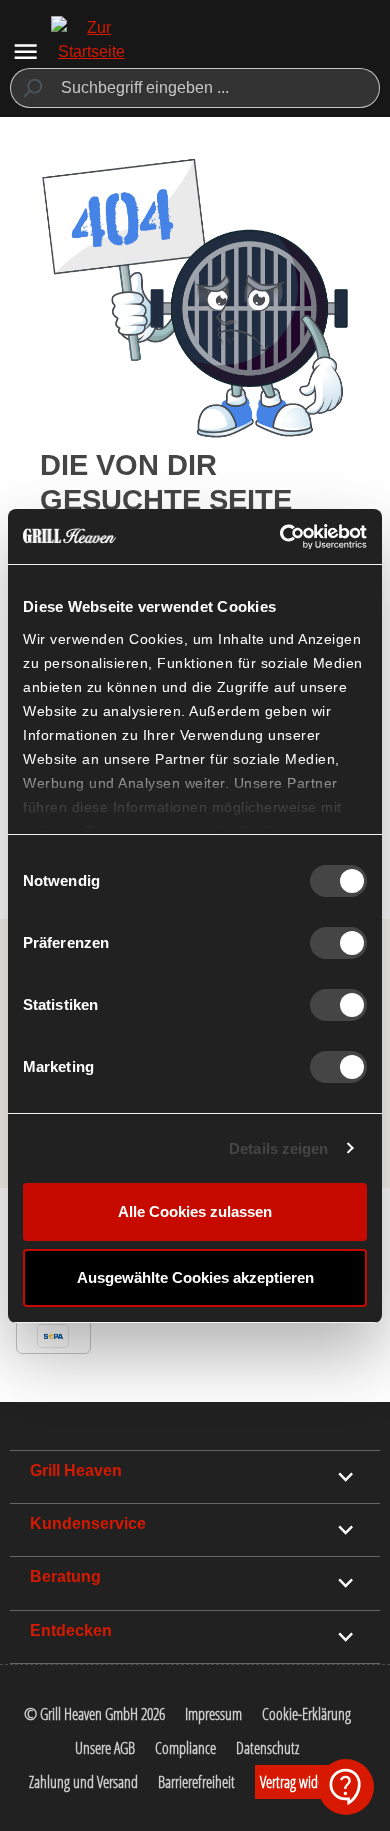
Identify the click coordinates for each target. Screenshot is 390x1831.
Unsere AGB (105, 1748)
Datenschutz (267, 1748)
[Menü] (25, 51)
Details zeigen (278, 1148)
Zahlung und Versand (83, 1782)
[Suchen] (31, 88)
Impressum (213, 1714)
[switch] (338, 943)
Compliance (185, 1748)
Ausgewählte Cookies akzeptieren (195, 1277)
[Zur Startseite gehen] (91, 52)
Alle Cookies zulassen (195, 1211)
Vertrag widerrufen (308, 1782)
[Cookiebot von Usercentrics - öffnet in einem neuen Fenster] (280, 537)
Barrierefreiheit (196, 1782)
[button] (346, 1787)
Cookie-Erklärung (306, 1714)
